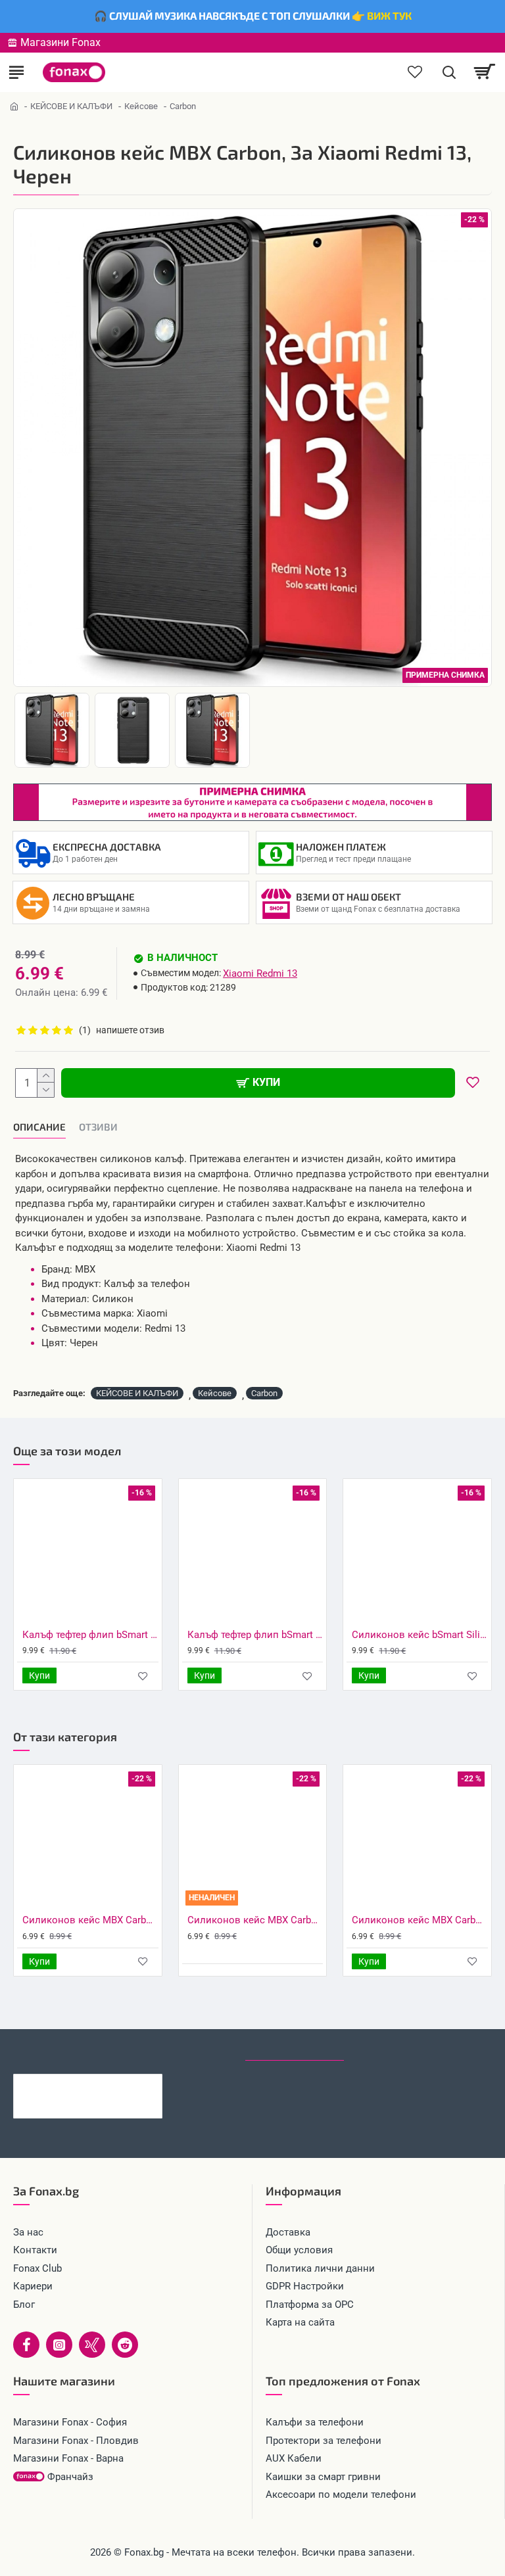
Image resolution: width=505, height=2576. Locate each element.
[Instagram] (59, 2345)
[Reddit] (125, 2345)
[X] (92, 2345)
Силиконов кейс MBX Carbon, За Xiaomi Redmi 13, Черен (108, 2084)
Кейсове (141, 106)
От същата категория (176, 2048)
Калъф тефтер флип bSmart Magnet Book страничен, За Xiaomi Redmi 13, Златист (255, 1635)
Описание (39, 1127)
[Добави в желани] (143, 1676)
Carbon (264, 1393)
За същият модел (60, 2048)
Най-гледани (392, 2048)
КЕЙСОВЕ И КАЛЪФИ (71, 106)
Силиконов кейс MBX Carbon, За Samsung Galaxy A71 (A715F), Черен (255, 1920)
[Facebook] (26, 2345)
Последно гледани (295, 2048)
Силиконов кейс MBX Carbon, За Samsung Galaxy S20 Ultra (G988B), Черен (420, 1920)
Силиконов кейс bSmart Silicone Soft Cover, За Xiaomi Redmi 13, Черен (420, 1635)
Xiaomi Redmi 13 (260, 973)
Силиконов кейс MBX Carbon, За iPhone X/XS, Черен (90, 1920)
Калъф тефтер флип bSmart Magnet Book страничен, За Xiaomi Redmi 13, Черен (90, 1635)
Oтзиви (98, 1127)
